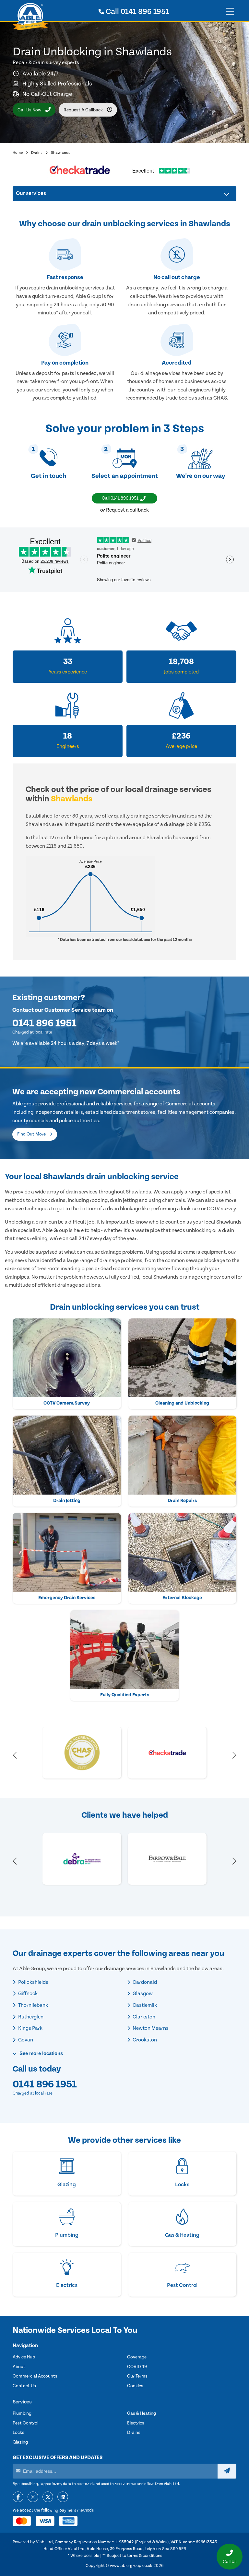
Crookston (144, 2040)
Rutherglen (30, 2017)
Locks (18, 2433)
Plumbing (22, 2413)
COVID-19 (137, 2367)
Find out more (32, 1134)
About (19, 2367)
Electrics (136, 2423)
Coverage (137, 2357)
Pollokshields (33, 1982)
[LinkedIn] (63, 2497)
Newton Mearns (150, 2028)
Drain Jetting (67, 1501)
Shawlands (61, 153)
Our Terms (137, 2376)
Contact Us (24, 2386)
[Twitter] (48, 2497)
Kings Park (30, 2028)
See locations (41, 2053)
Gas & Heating (142, 2413)
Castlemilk (144, 2005)
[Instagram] (33, 2497)
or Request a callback (124, 510)
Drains (37, 153)
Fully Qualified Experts (125, 1695)
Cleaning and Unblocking (182, 1403)
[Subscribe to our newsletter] (227, 2471)
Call (137, 12)
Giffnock (27, 1994)
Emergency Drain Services (67, 1598)
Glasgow (142, 1994)
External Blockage (182, 1598)
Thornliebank (33, 2005)
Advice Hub (24, 2357)
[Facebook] (18, 2497)
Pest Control (25, 2423)
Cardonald (144, 1982)
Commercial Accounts (35, 2376)
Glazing (20, 2442)
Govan (25, 2040)
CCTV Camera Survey (67, 1403)
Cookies (135, 2386)
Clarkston (143, 2017)
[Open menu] (230, 12)
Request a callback (84, 110)
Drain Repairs (182, 1501)
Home (18, 153)
